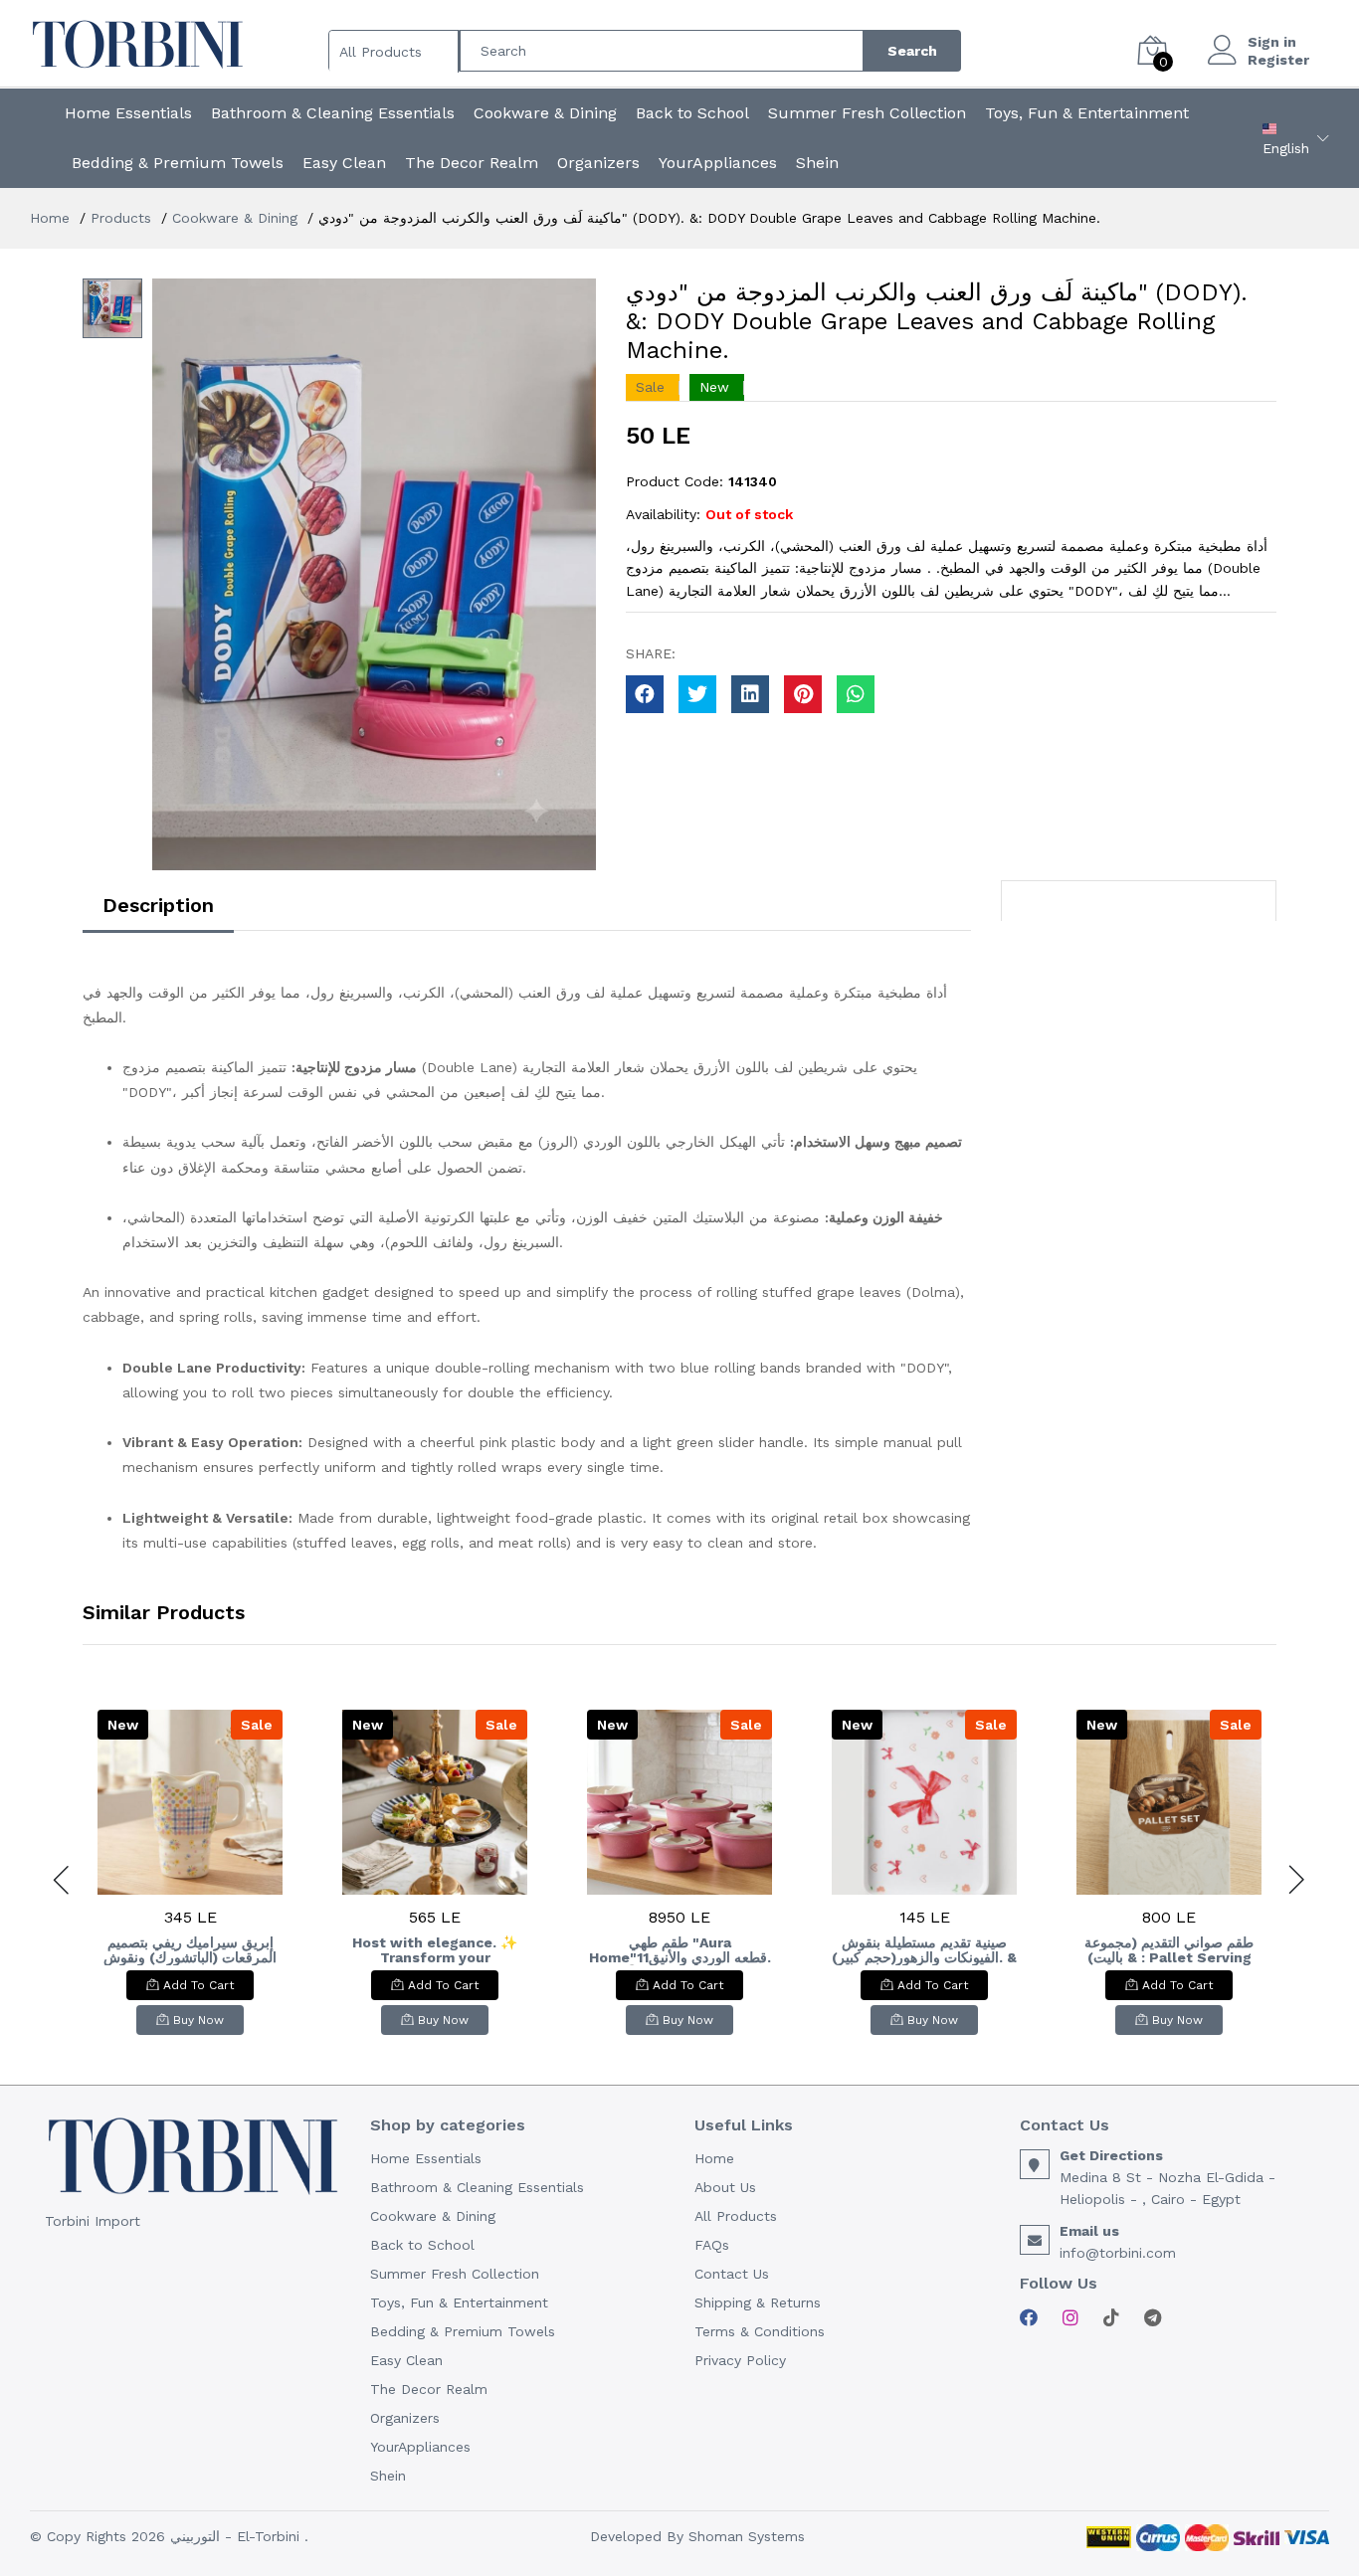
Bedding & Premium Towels (178, 163)
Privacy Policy (740, 2360)
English (1286, 148)
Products (121, 218)
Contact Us (732, 2274)
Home (50, 218)
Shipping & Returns (758, 2302)
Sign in (1272, 42)
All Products (736, 2216)
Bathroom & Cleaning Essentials (333, 113)
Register (1278, 60)
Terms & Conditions (760, 2331)
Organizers (598, 163)
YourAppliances (718, 163)
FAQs (712, 2245)
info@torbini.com (1118, 2253)
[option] (374, 574)
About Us (725, 2187)
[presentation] (63, 1880)
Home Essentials (128, 113)
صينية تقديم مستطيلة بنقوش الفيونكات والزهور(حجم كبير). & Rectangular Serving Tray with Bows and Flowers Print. (924, 1950)
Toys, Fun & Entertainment (1087, 113)
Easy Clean (344, 163)
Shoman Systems (747, 2536)
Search (912, 51)
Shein (817, 163)
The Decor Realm (472, 163)
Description (158, 905)
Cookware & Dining (545, 113)
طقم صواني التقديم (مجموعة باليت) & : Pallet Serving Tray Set (1169, 1950)
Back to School (692, 113)
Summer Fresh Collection (867, 113)
